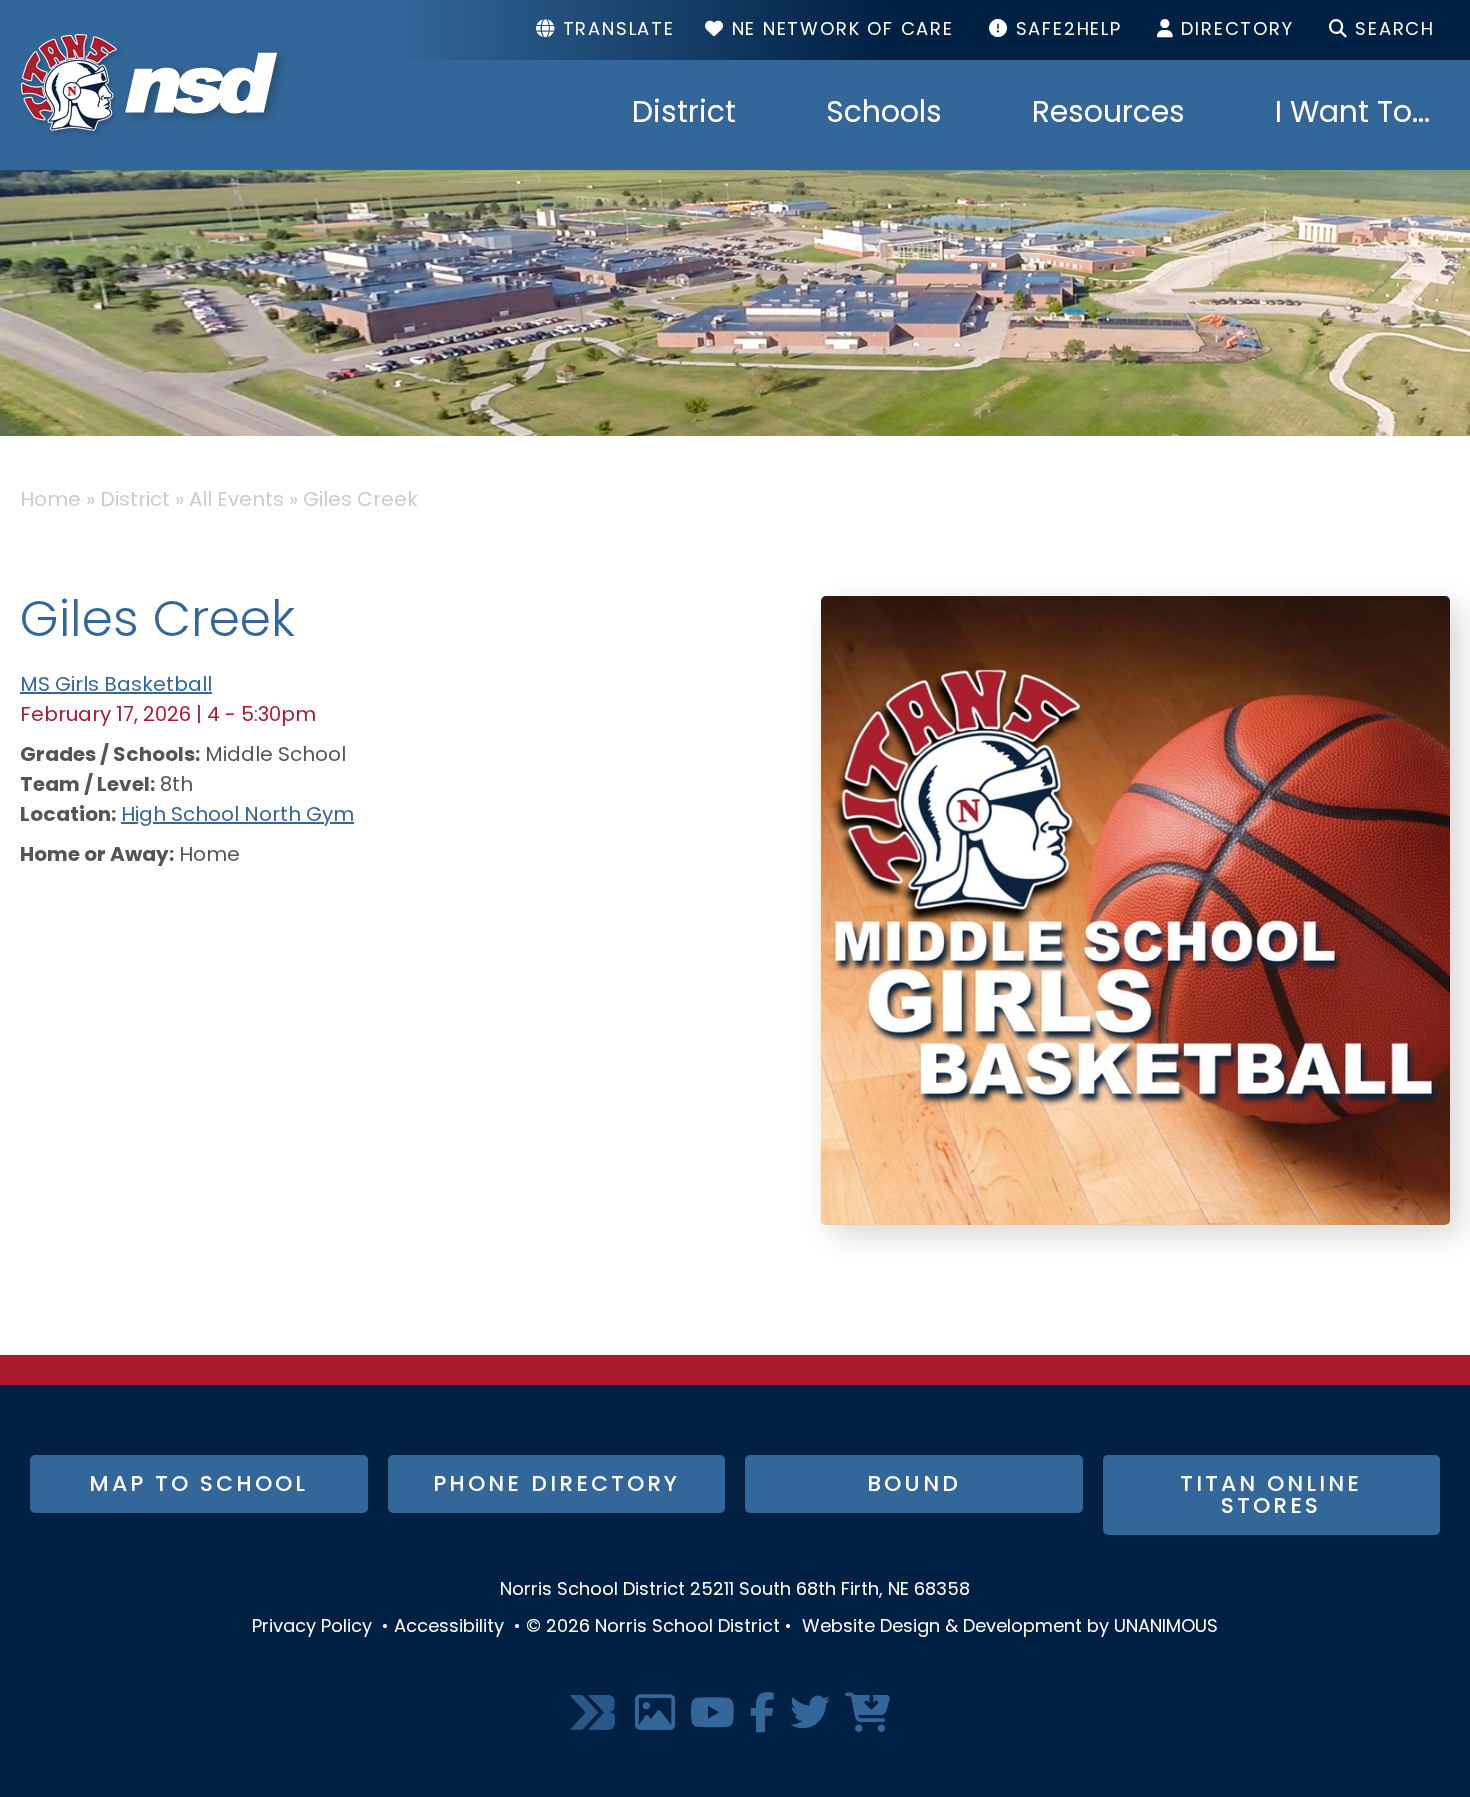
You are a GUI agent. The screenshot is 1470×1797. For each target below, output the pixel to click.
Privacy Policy (312, 1628)
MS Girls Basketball (116, 686)
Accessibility (449, 1628)
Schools (884, 115)
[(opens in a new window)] (595, 1714)
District (684, 115)
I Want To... (1352, 115)
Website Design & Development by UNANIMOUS (1010, 1628)
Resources (1108, 115)
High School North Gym (237, 816)
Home (50, 501)
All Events (236, 501)
